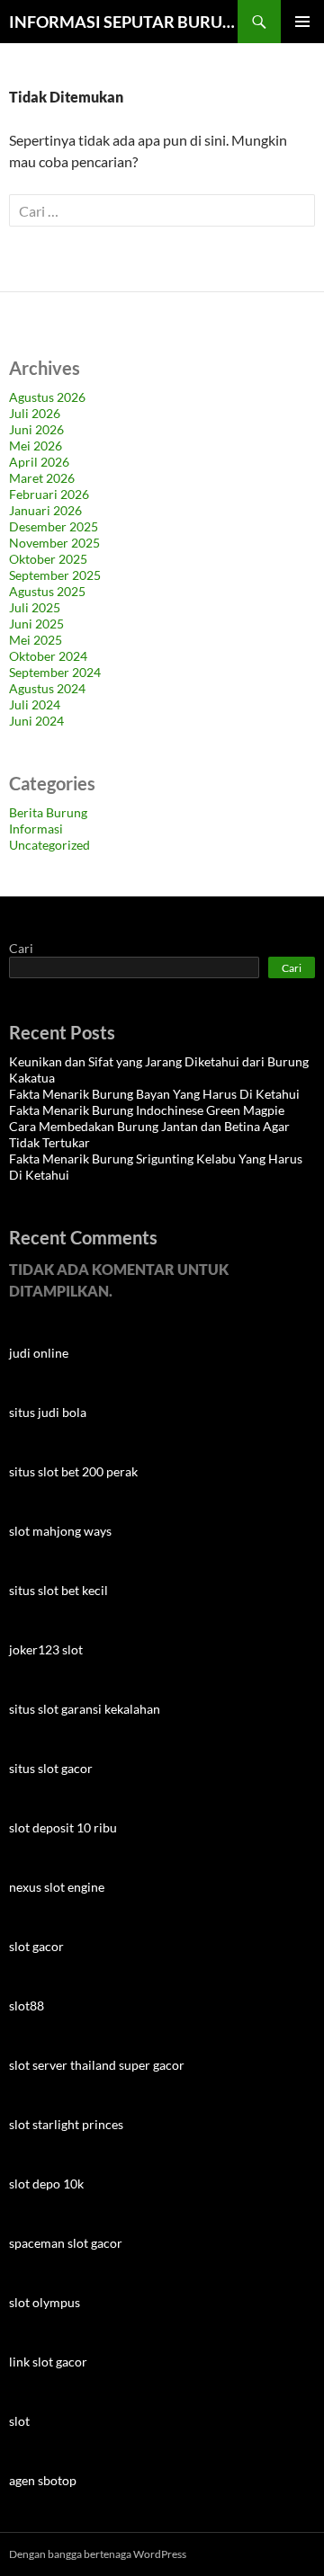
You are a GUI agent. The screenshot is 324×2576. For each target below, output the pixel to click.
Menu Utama (302, 22)
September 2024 (55, 672)
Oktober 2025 (48, 559)
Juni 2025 (36, 624)
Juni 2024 (36, 721)
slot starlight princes (66, 2124)
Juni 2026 (36, 429)
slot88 (27, 2006)
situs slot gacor (51, 1768)
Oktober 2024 (48, 656)
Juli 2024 (35, 704)
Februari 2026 (49, 494)
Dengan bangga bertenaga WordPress (98, 2554)
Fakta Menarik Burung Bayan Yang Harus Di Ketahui (154, 1094)
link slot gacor (48, 2362)
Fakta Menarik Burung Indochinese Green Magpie (147, 1110)
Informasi (36, 829)
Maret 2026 (42, 478)
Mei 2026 (36, 446)
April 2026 (39, 462)
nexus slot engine (57, 1887)
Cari (21, 948)
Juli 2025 (35, 607)
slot (19, 2421)
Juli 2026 (35, 413)
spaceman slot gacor (66, 2243)
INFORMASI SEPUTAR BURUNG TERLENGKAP (123, 22)
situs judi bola (48, 1412)
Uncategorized (49, 845)
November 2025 (54, 543)
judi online (39, 1353)
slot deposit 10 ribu (63, 1827)
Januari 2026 (45, 510)
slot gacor (36, 1946)
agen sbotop (43, 2480)
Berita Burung (48, 812)
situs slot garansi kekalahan (85, 1709)
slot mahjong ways (60, 1531)
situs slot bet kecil (58, 1590)
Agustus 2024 (47, 688)
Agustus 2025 (47, 591)
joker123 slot (46, 1649)
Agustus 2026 (47, 397)
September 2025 (55, 575)
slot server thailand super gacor (97, 2065)
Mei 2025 (36, 640)
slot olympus (45, 2302)
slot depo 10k (46, 2184)
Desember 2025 (54, 526)
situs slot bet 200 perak (73, 1471)
